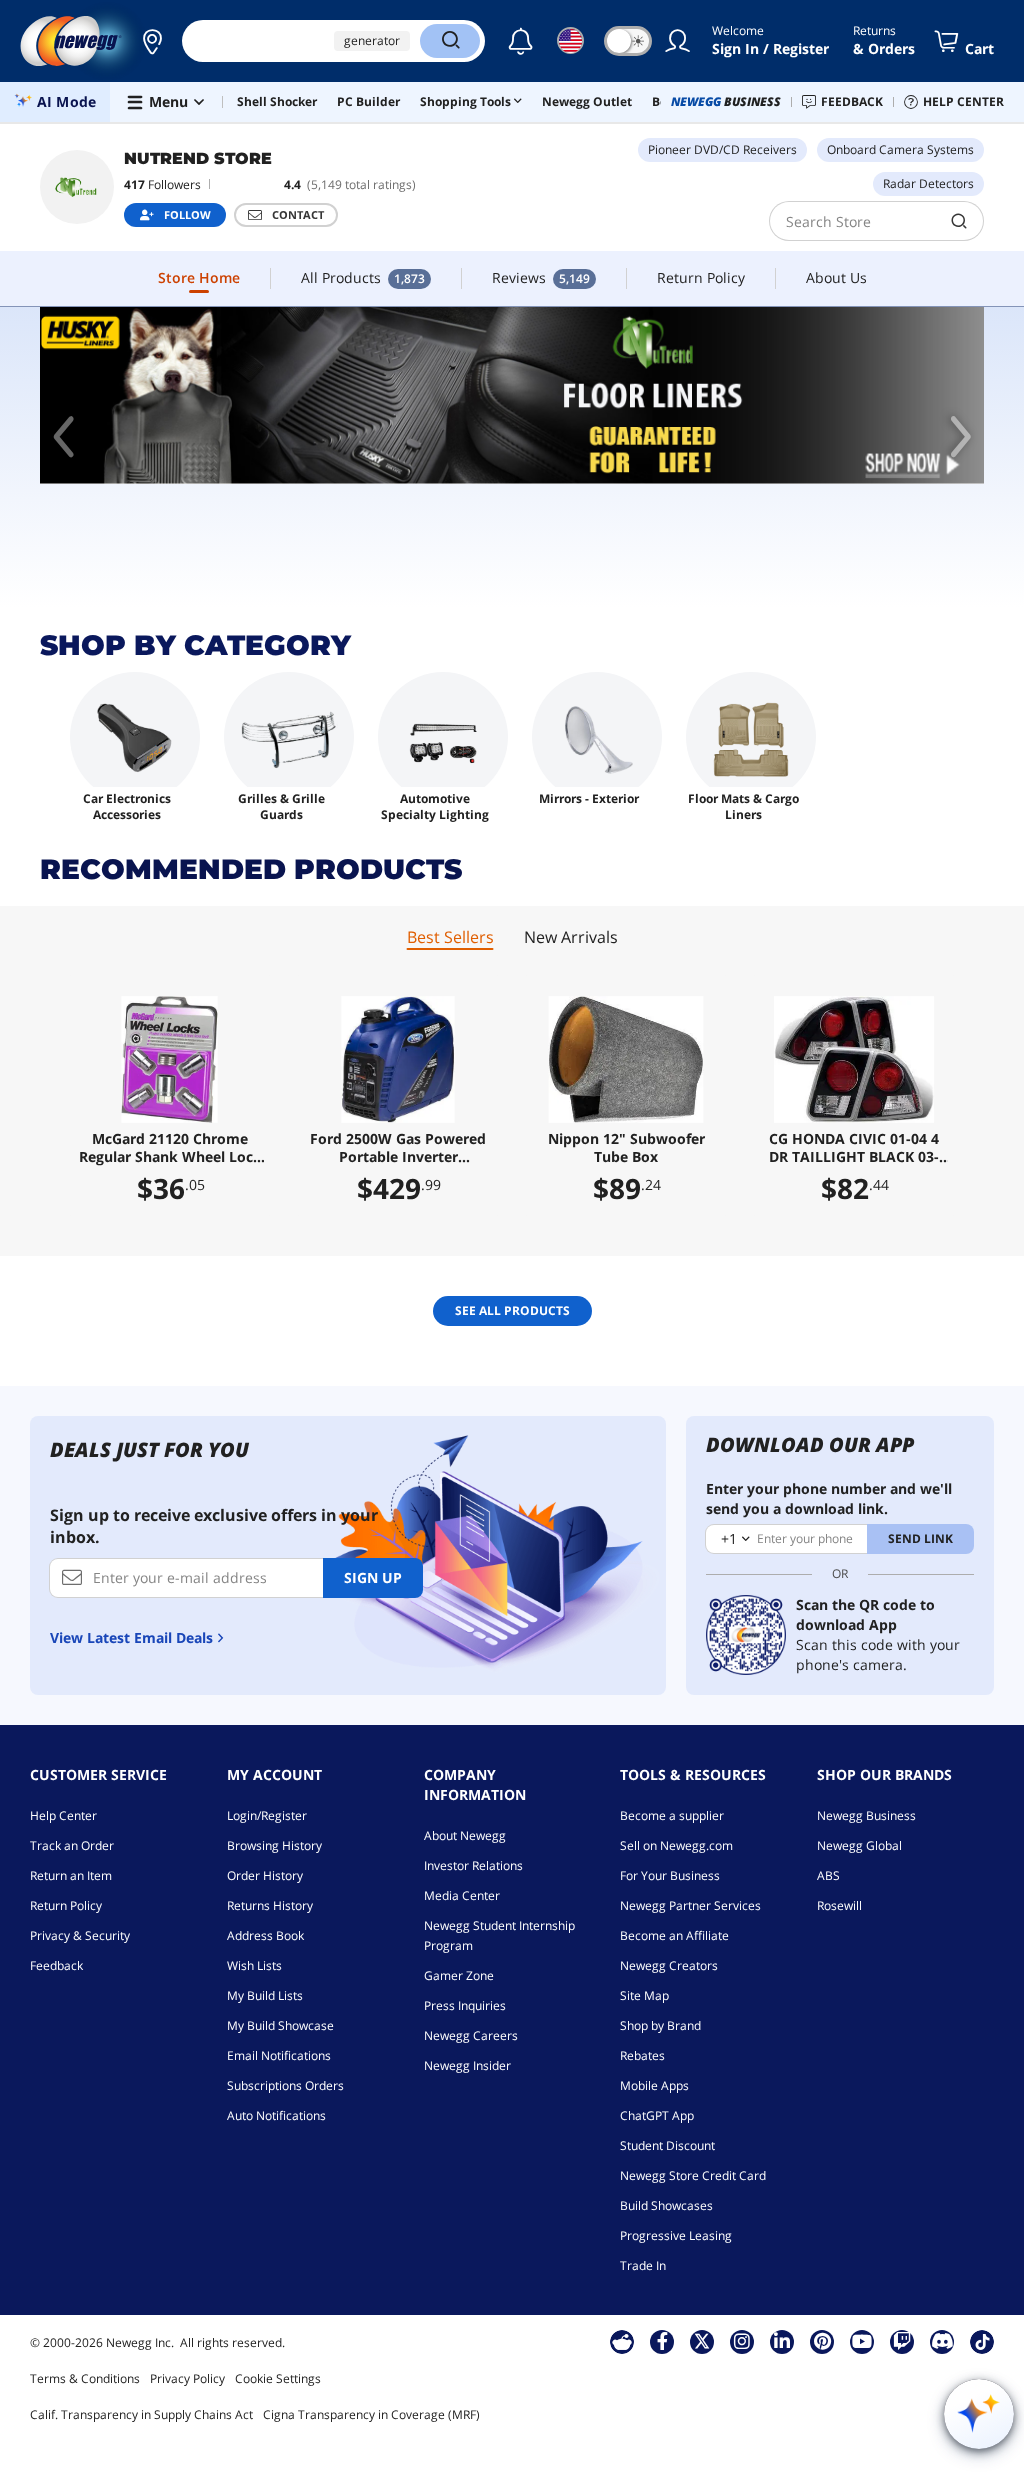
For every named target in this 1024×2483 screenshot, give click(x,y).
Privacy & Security (80, 1935)
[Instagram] (742, 2341)
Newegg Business (866, 1815)
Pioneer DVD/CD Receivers (722, 149)
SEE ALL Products (512, 1310)
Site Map (644, 1995)
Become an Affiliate (674, 1935)
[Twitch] (902, 2341)
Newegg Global (859, 1845)
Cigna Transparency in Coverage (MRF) (371, 2414)
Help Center (63, 1815)
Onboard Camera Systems (900, 149)
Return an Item (71, 1875)
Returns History (270, 1905)
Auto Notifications (276, 2115)
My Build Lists (265, 1995)
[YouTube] (862, 2341)
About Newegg (465, 1835)
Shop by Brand (660, 2025)
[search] (959, 221)
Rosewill (839, 1905)
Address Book (265, 1935)
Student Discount (667, 2145)
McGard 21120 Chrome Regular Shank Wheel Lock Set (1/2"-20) (170, 1148)
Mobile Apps (654, 2085)
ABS (828, 1875)
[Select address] (152, 41)
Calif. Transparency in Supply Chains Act (141, 2414)
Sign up (373, 1577)
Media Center (462, 1895)
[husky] (512, 395)
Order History (265, 1875)
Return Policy (66, 1905)
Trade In (643, 2265)
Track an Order (72, 1845)
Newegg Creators (669, 1965)
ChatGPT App (657, 2115)
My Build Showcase (280, 2025)
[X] (702, 2341)
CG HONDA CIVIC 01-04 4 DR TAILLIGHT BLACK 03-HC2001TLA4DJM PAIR (854, 1148)
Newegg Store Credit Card (693, 2175)
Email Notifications (279, 2055)
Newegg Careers (471, 2035)
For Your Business (670, 1875)
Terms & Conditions (85, 2378)
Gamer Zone (459, 1975)
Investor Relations (473, 1865)
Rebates (642, 2055)
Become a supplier (672, 1815)
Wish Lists (254, 1965)
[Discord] (942, 2341)
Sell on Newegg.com (676, 1845)
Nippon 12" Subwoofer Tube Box (626, 1148)
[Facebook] (662, 2341)
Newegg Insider (467, 2065)
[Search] (450, 41)
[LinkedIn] (782, 2341)
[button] (152, 41)
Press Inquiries (465, 2005)
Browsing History (274, 1845)
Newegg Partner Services (690, 1905)
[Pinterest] (822, 2341)
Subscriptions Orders (285, 2085)
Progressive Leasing (676, 2235)
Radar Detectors (928, 183)
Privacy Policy (187, 2378)
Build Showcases (666, 2205)
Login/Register (267, 1815)
